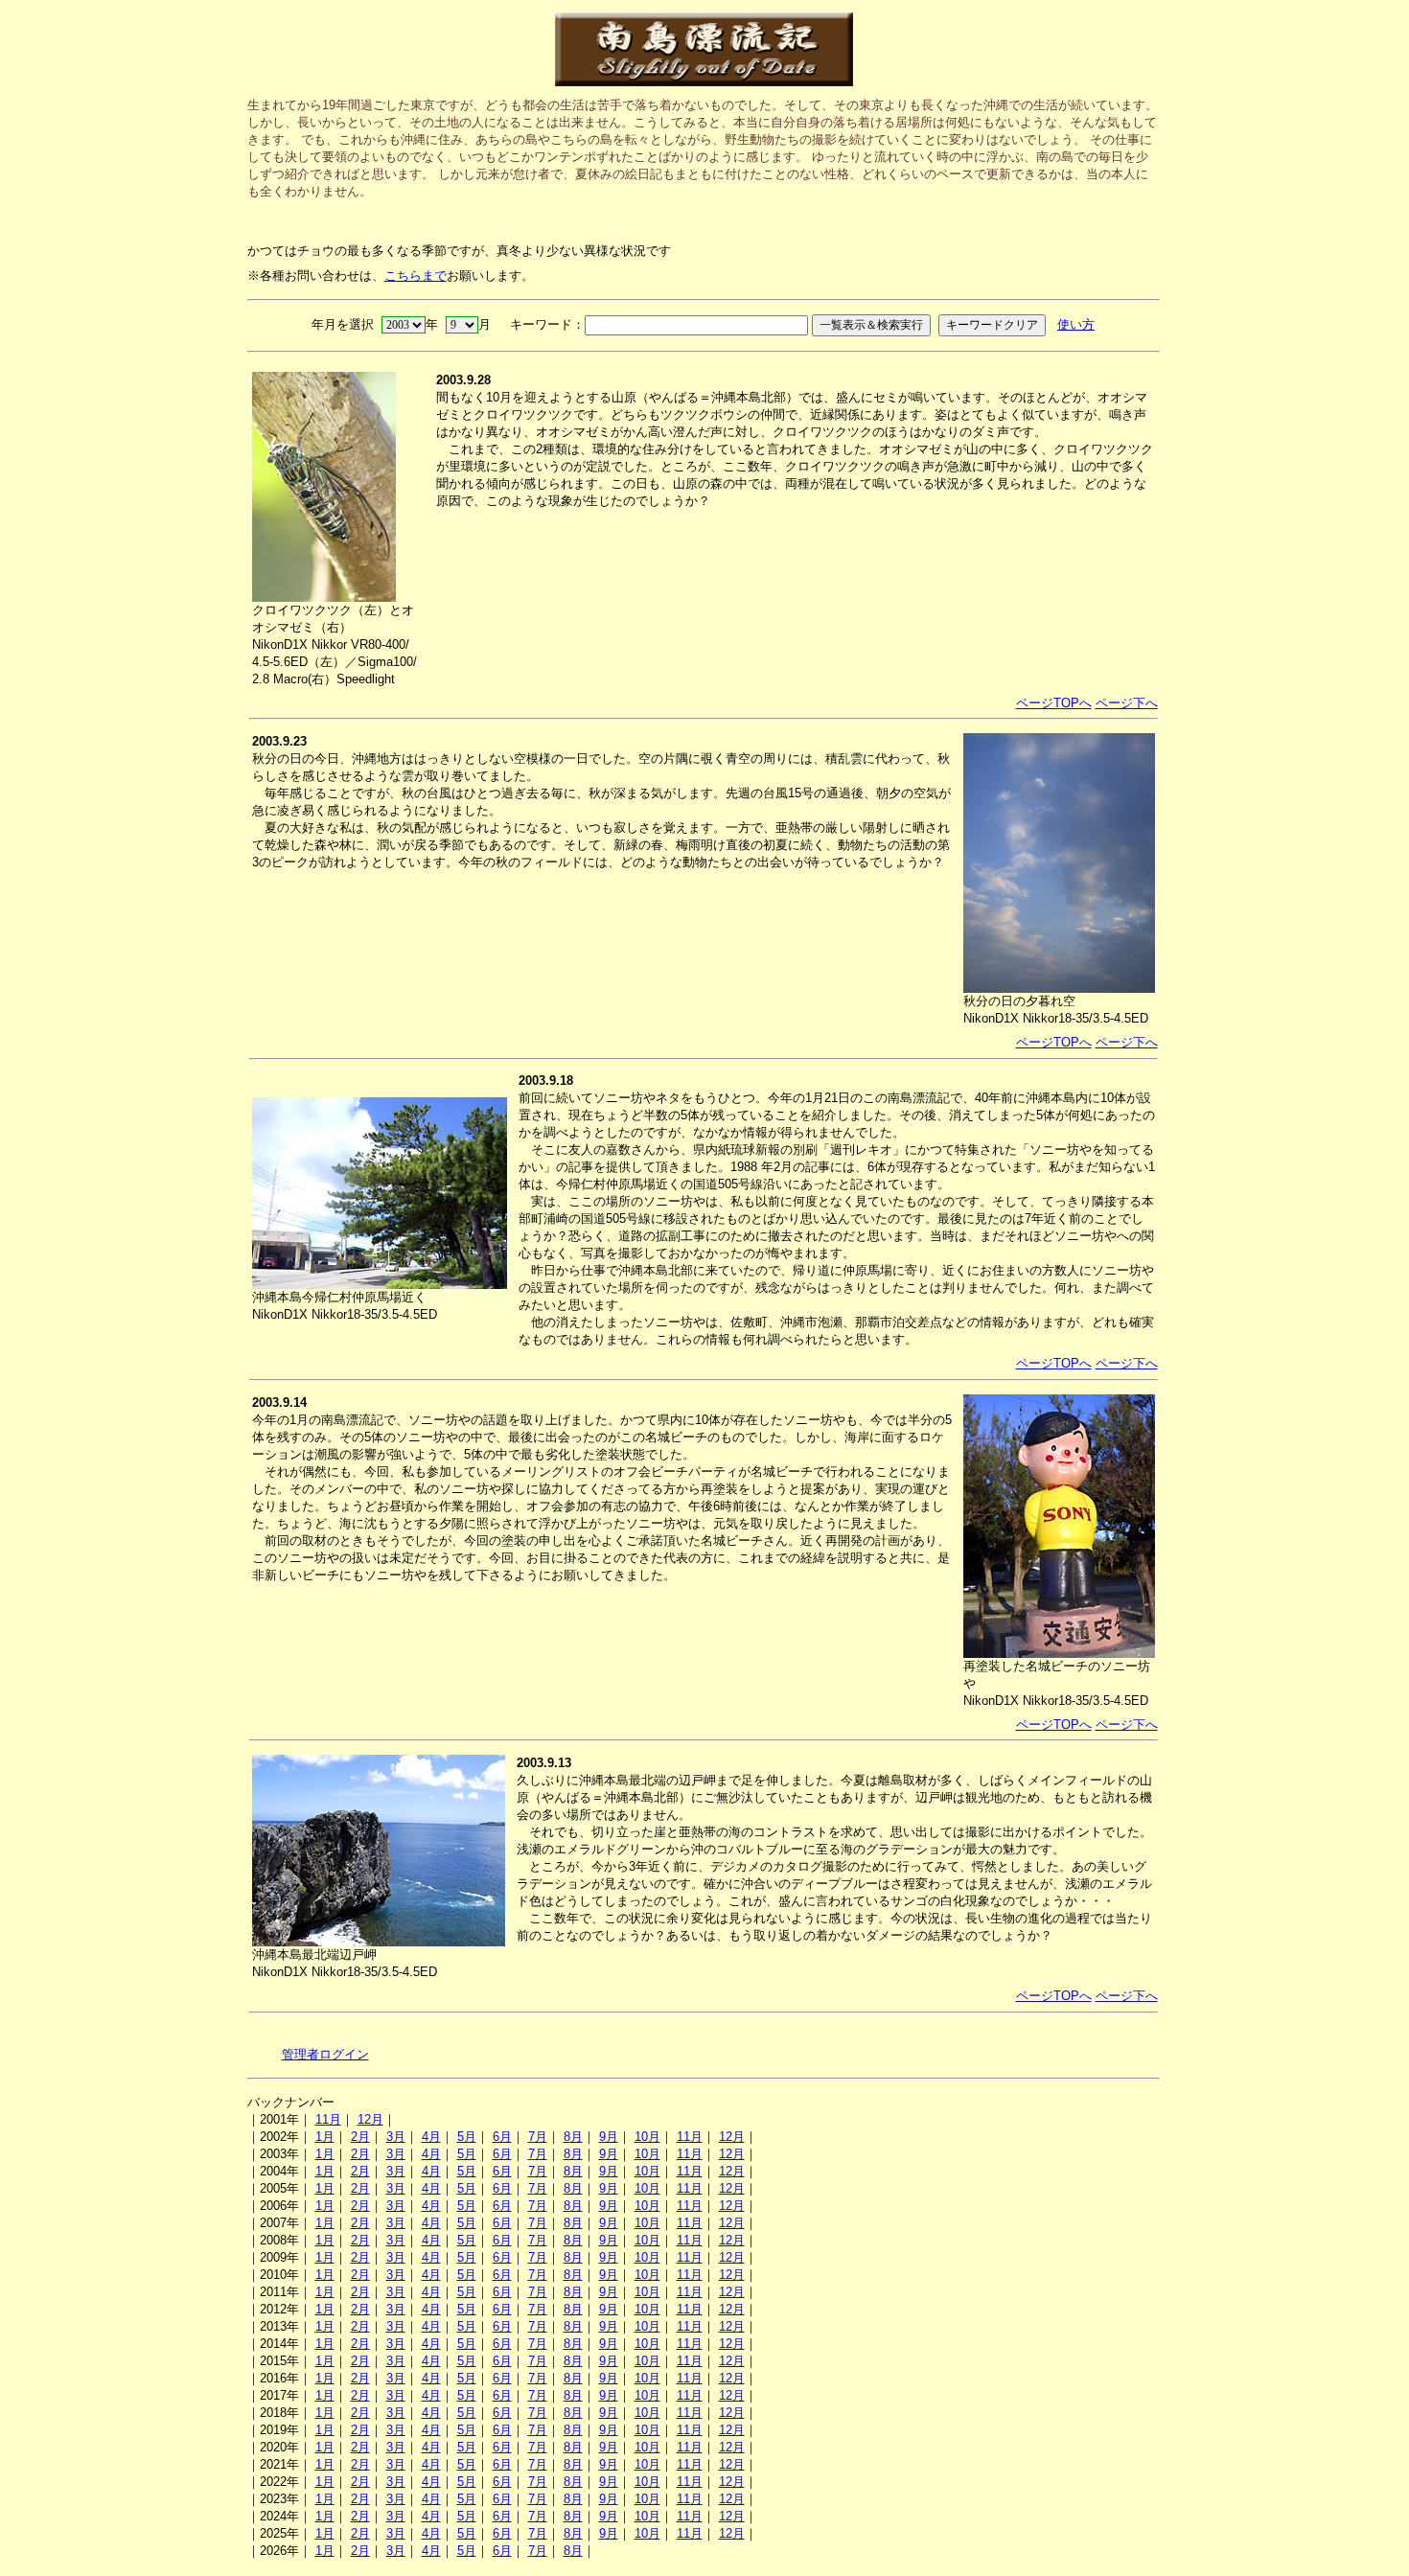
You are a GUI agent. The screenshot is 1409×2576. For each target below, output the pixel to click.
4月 (431, 2137)
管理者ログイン (325, 2054)
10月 (647, 2137)
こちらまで (416, 276)
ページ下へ (1127, 703)
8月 (573, 2137)
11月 (328, 2119)
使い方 (1076, 324)
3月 (396, 2137)
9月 (609, 2137)
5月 (467, 2137)
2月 (360, 2137)
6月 (502, 2137)
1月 (325, 2137)
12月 (370, 2119)
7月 (538, 2137)
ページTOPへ (1054, 703)
